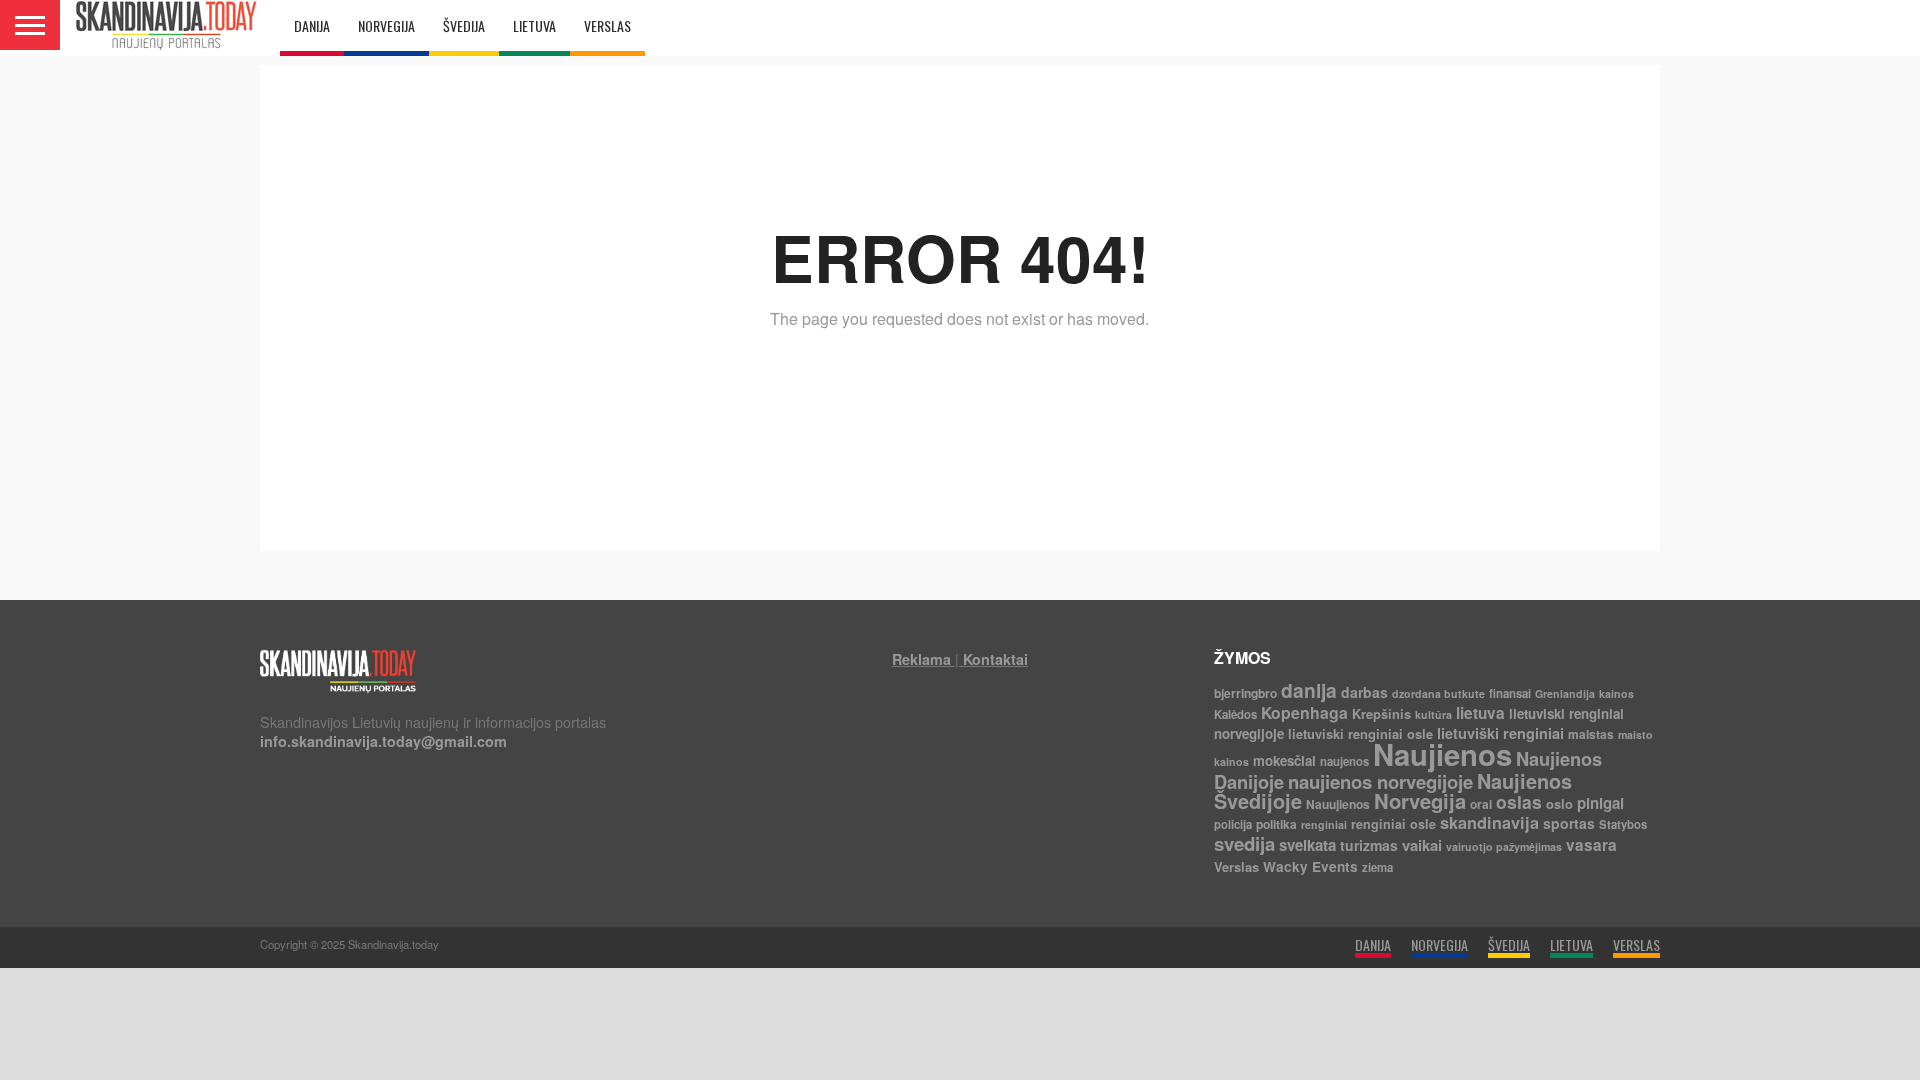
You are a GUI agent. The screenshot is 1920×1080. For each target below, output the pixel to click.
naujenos (1344, 761)
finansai (1510, 693)
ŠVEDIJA (464, 25)
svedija (1244, 843)
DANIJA (312, 25)
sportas (1569, 823)
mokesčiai (1284, 760)
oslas (1519, 801)
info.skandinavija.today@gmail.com (383, 741)
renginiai (1324, 824)
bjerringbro (1245, 693)
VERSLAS (607, 25)
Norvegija (1420, 800)
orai (1481, 804)
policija (1233, 824)
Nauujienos (1338, 804)
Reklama (921, 659)
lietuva (1480, 713)
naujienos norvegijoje (1380, 781)
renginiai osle (1393, 824)
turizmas (1369, 845)
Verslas (1236, 866)
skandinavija (1489, 822)
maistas (1591, 734)
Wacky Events (1310, 866)
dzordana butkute (1438, 693)
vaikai (1422, 845)
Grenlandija (1565, 693)
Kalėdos (1235, 714)
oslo (1559, 803)
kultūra (1433, 714)
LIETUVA (534, 25)
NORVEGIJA (386, 25)
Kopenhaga (1304, 712)
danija (1309, 690)
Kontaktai (995, 659)
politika (1276, 824)
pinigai (1600, 803)
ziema (1377, 867)
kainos (1616, 693)
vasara (1591, 845)
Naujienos (1442, 754)
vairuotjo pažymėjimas (1504, 846)
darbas (1364, 692)
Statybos (1623, 824)
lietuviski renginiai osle (1360, 733)
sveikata (1307, 845)
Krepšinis (1381, 713)
